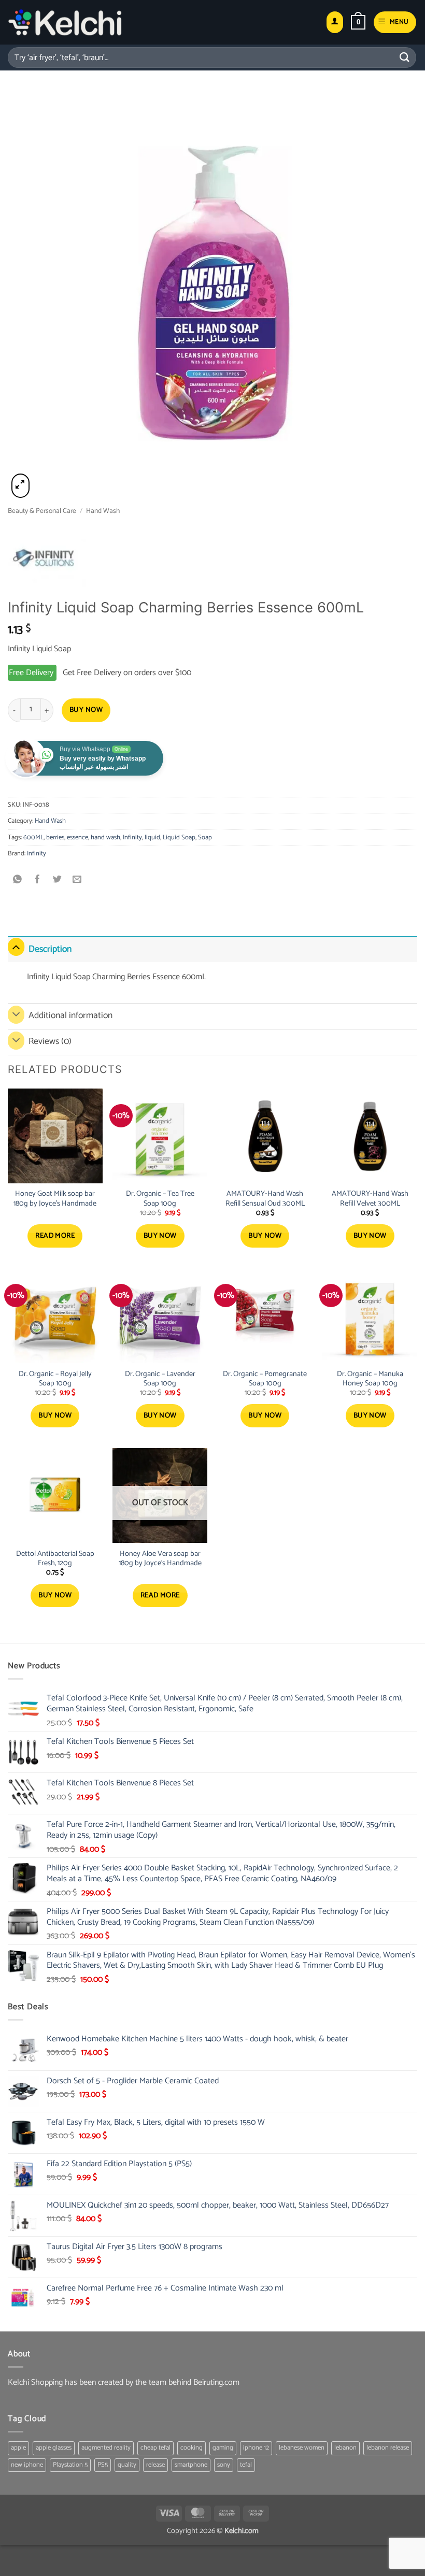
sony (224, 2465)
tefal (246, 2465)
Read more (55, 1236)
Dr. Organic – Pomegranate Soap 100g (265, 1379)
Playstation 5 (70, 2465)
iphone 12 (256, 2448)
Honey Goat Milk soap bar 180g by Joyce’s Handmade (55, 1199)
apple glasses (54, 2448)
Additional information (70, 1016)
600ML (33, 838)
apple (18, 2448)
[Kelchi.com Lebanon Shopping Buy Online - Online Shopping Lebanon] (65, 22)
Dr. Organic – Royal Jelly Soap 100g (55, 1379)
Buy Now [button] (160, 1236)
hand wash (105, 838)
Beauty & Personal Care (42, 511)
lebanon (345, 2448)
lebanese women (302, 2448)
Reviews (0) (50, 1042)
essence (77, 838)
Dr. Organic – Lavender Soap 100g (160, 1379)
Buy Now (86, 710)
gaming (223, 2448)
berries (55, 838)
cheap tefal (155, 2448)
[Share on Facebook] (38, 881)
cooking (192, 2448)
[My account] (335, 23)
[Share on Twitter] (57, 881)
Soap (205, 838)
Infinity (132, 838)
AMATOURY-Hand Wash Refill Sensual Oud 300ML (265, 1199)
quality (127, 2465)
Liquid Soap (179, 838)
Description (50, 949)
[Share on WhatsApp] (18, 881)
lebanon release (388, 2448)
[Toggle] (16, 947)
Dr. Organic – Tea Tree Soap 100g (160, 1199)
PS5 (103, 2465)
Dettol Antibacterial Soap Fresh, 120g (55, 1559)
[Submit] (405, 57)
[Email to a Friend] (77, 881)
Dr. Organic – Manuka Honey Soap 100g (370, 1379)
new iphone (27, 2465)
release (155, 2465)
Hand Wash (103, 511)
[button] (358, 22)
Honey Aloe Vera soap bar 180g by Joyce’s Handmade (160, 1559)
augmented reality (106, 2448)
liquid (152, 838)
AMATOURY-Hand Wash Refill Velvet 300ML (370, 1199)
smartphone (191, 2465)
